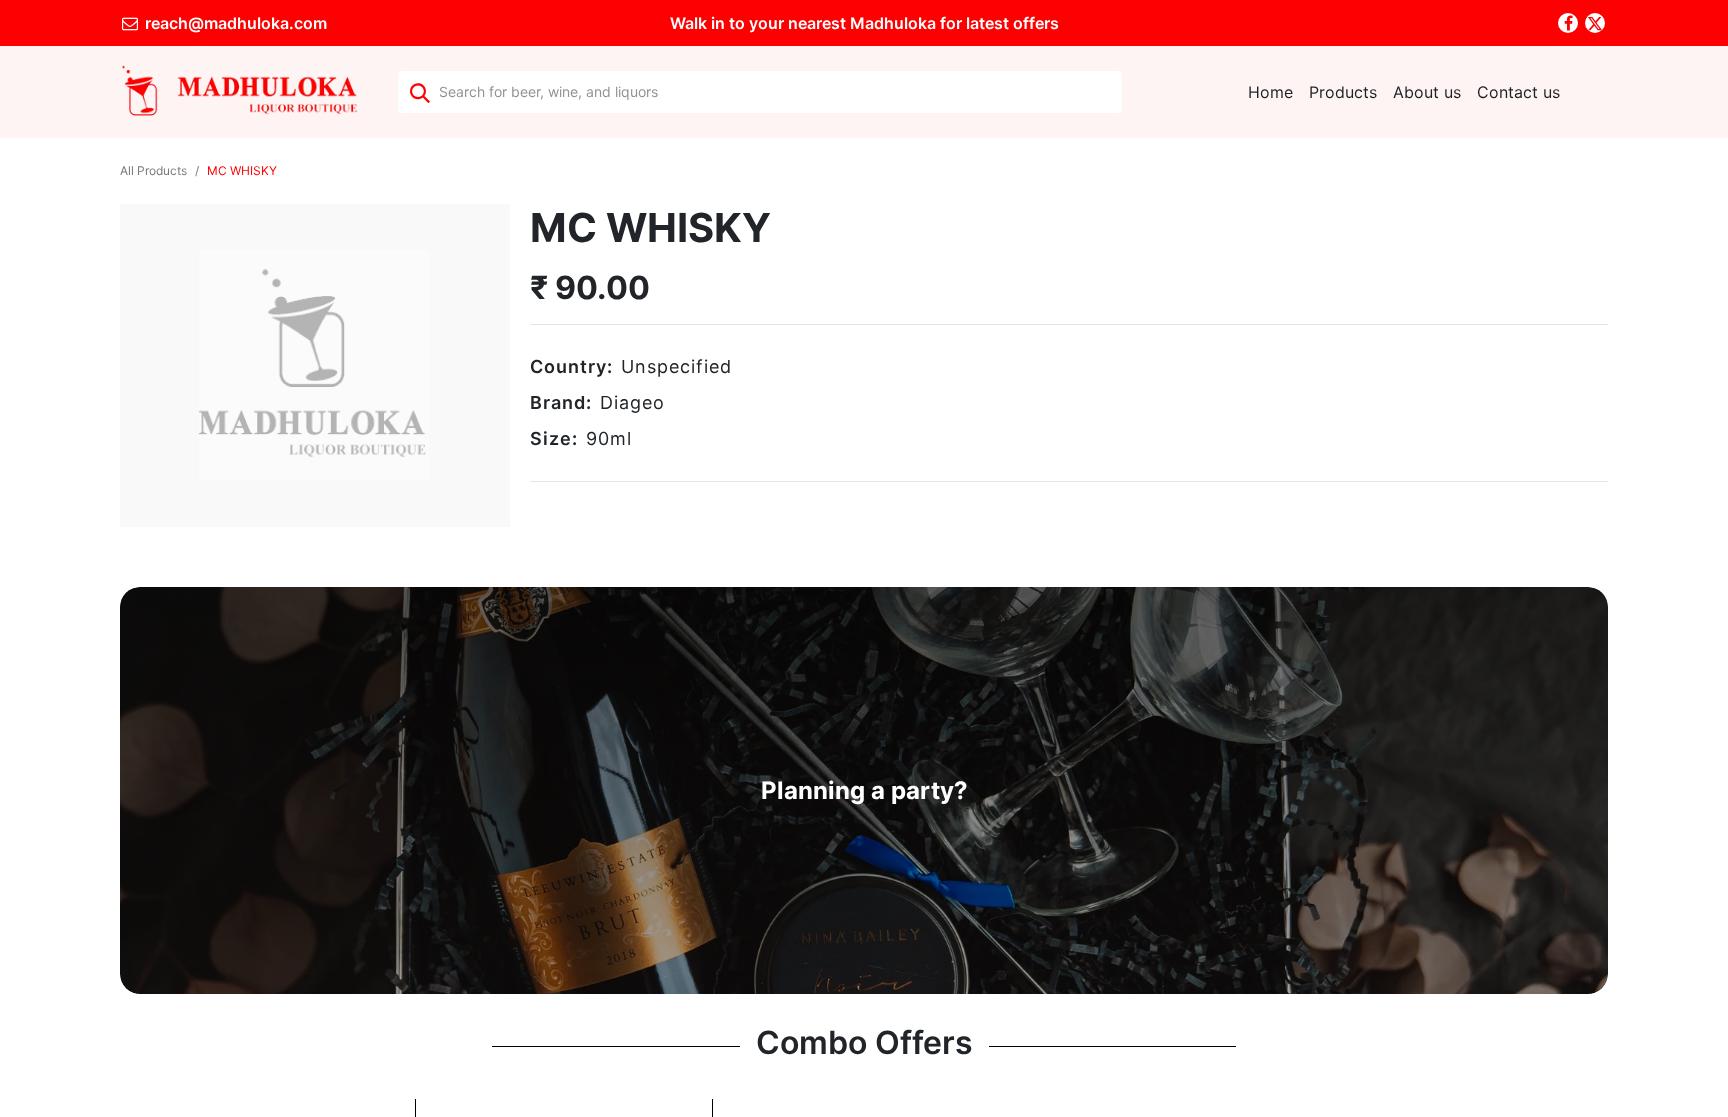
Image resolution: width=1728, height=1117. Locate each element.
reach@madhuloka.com (234, 23)
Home (1270, 92)
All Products (153, 170)
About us (1427, 92)
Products (1343, 92)
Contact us (1518, 92)
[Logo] (239, 92)
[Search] (419, 92)
